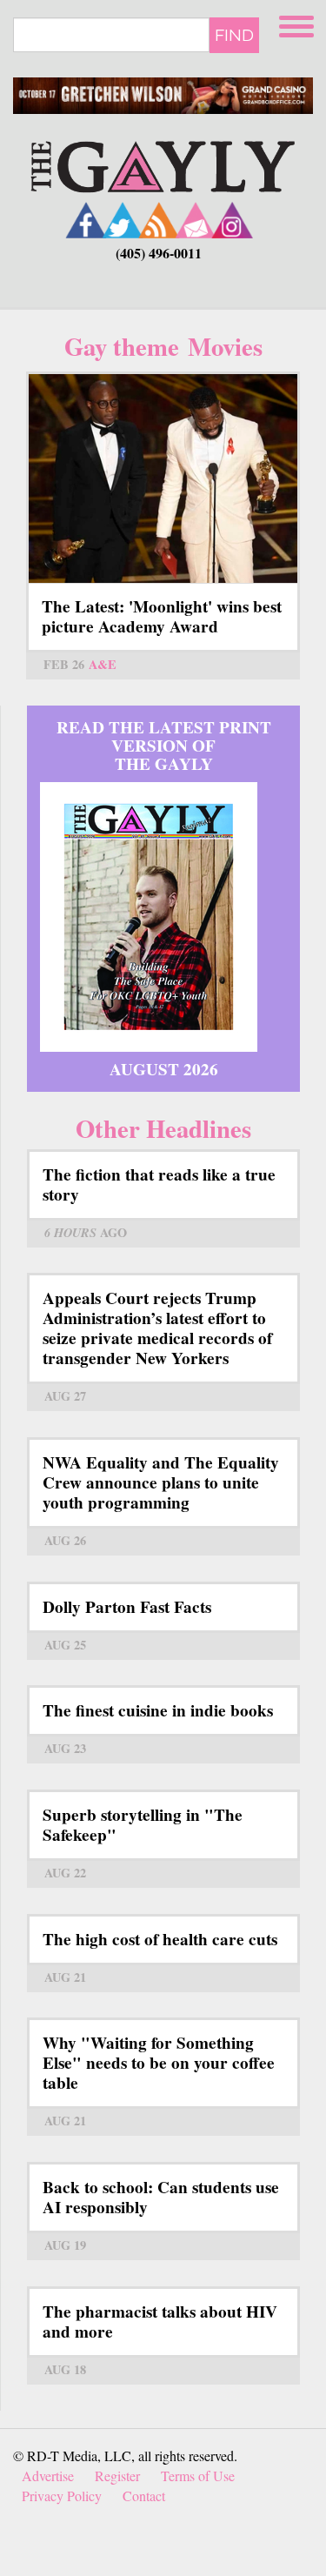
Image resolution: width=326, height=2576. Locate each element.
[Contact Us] (196, 220)
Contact (144, 2496)
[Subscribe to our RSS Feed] (159, 220)
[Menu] (298, 24)
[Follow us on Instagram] (232, 220)
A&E (103, 664)
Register (117, 2476)
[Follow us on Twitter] (123, 220)
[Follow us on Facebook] (86, 220)
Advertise (48, 2476)
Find (234, 35)
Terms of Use (198, 2476)
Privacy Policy (62, 2496)
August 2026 (164, 1069)
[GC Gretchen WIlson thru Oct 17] (163, 96)
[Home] (163, 165)
